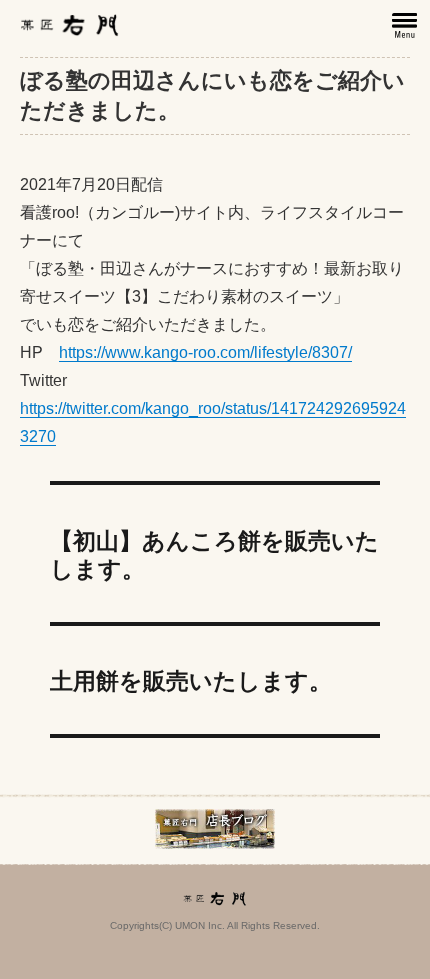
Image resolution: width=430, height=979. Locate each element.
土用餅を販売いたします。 (191, 679)
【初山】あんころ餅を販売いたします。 (214, 553)
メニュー (406, 26)
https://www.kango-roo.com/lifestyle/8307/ (205, 352)
